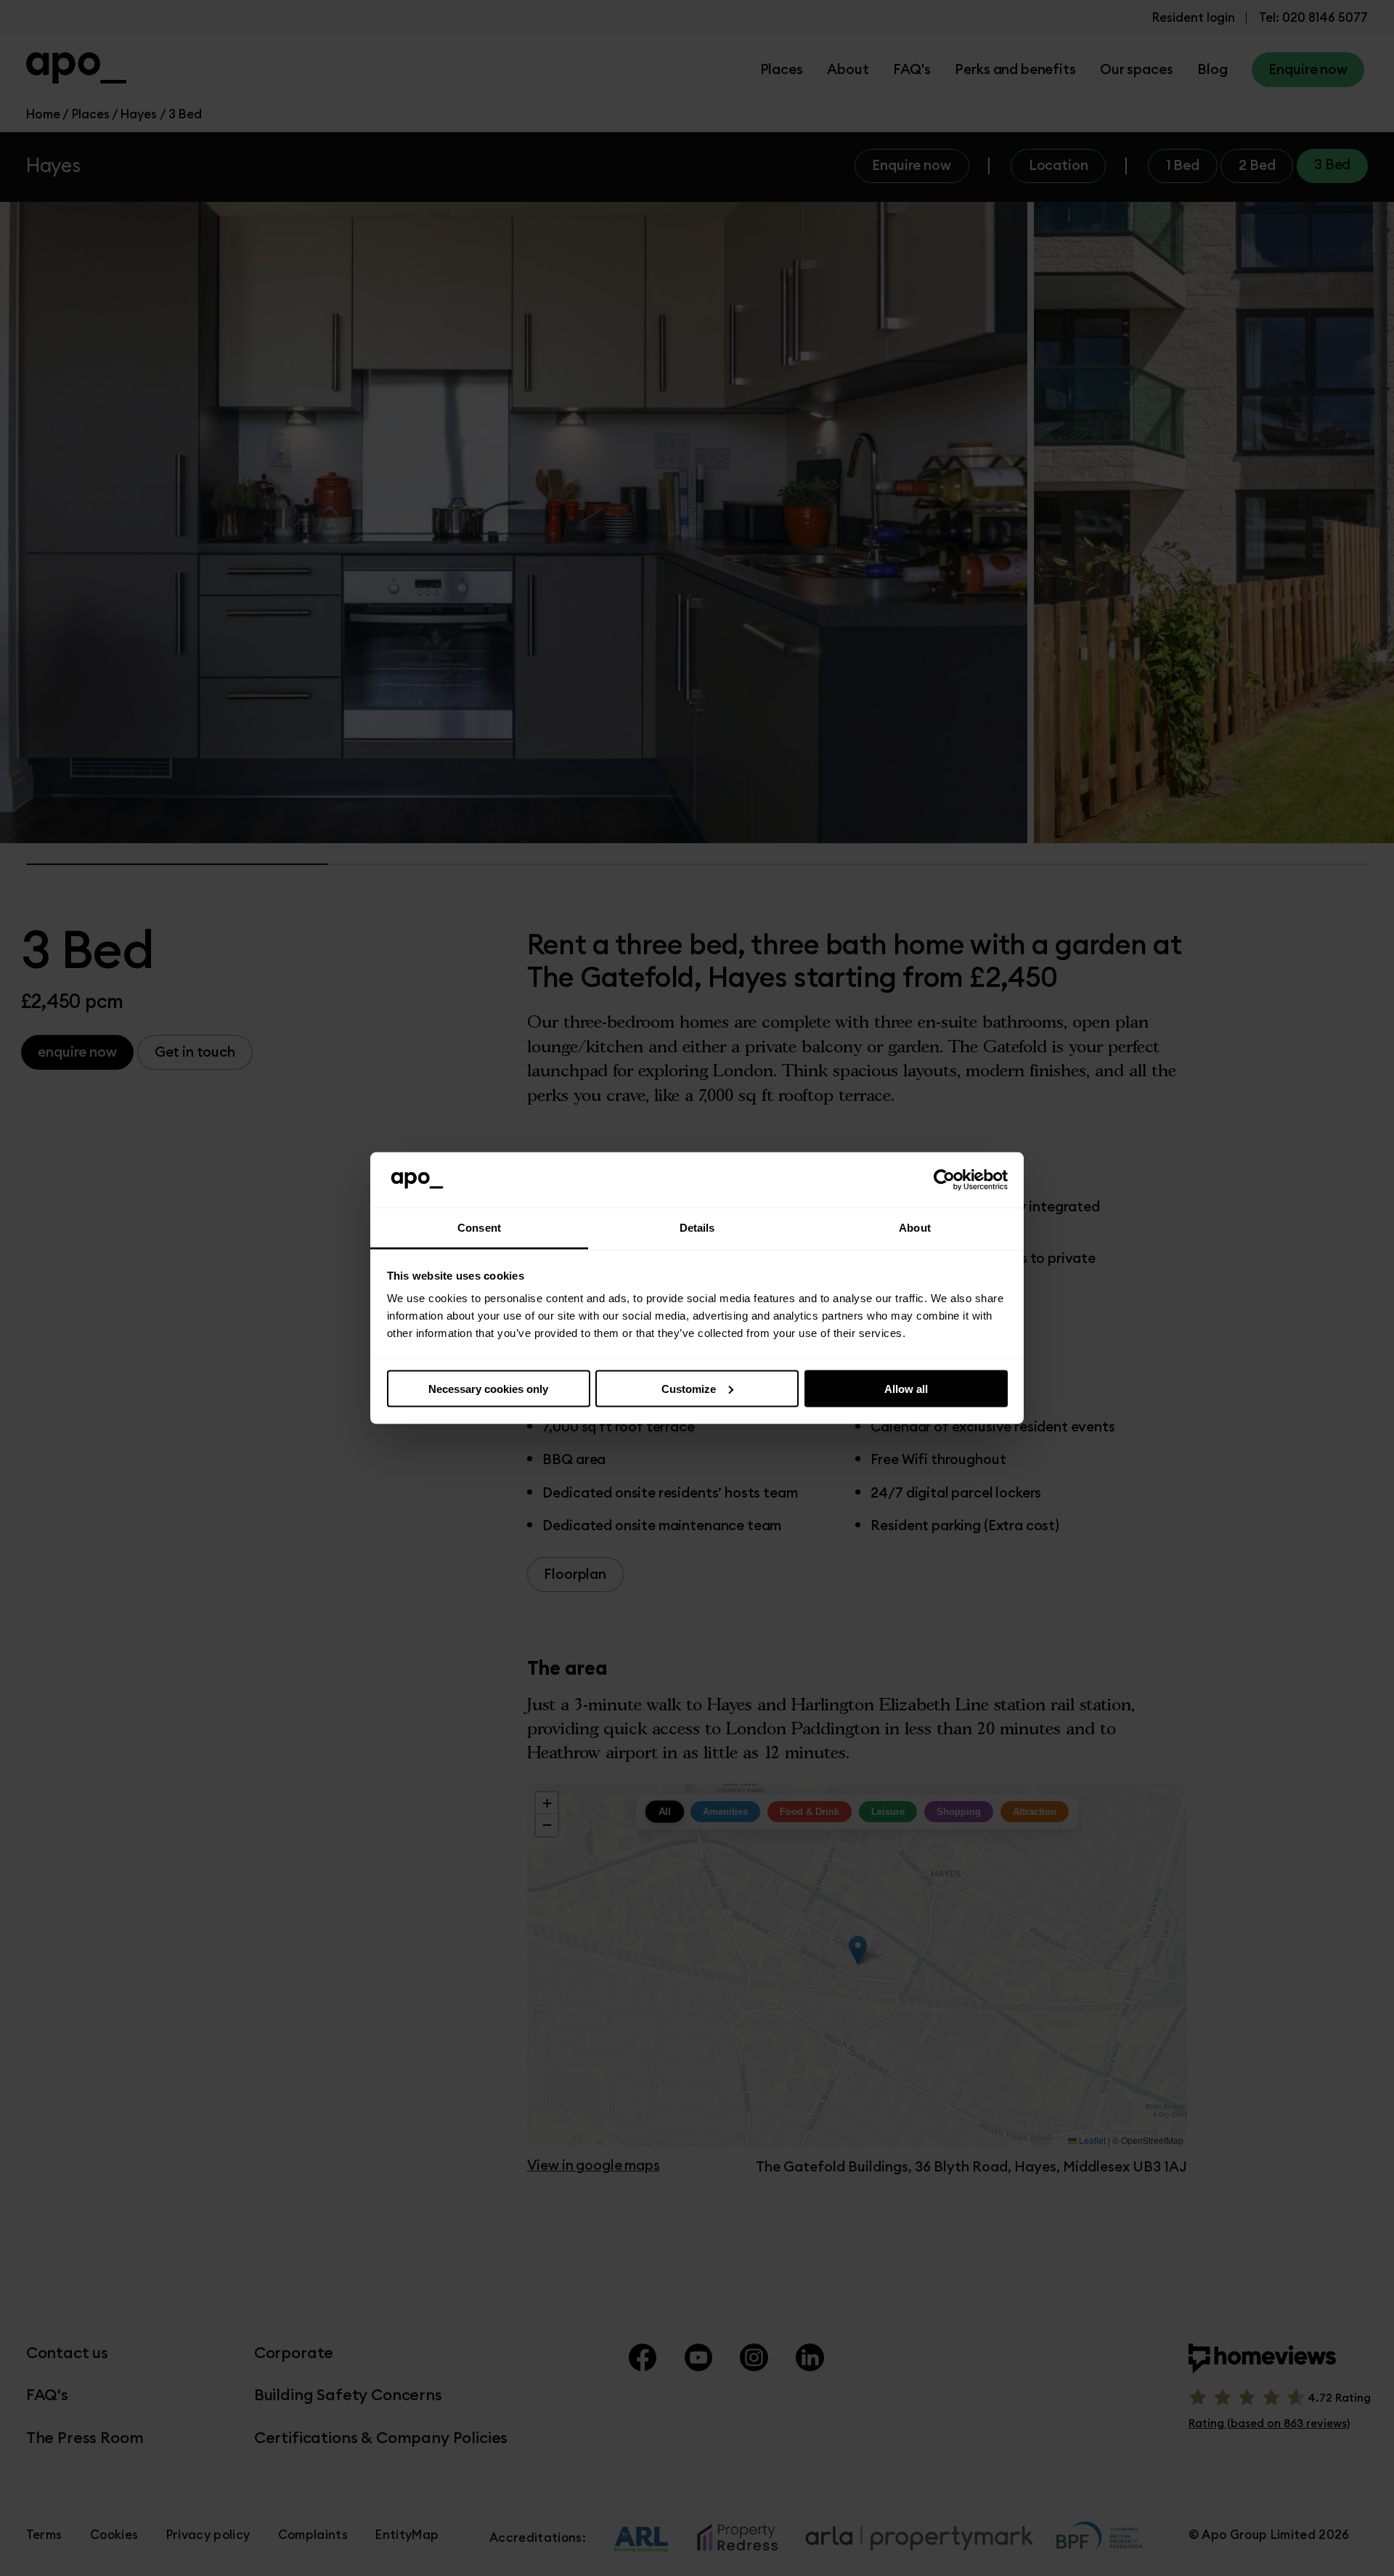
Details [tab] (697, 1228)
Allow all (906, 1388)
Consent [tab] (479, 1228)
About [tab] (915, 1228)
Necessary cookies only (488, 1388)
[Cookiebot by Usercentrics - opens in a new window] (944, 1180)
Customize (689, 1388)
